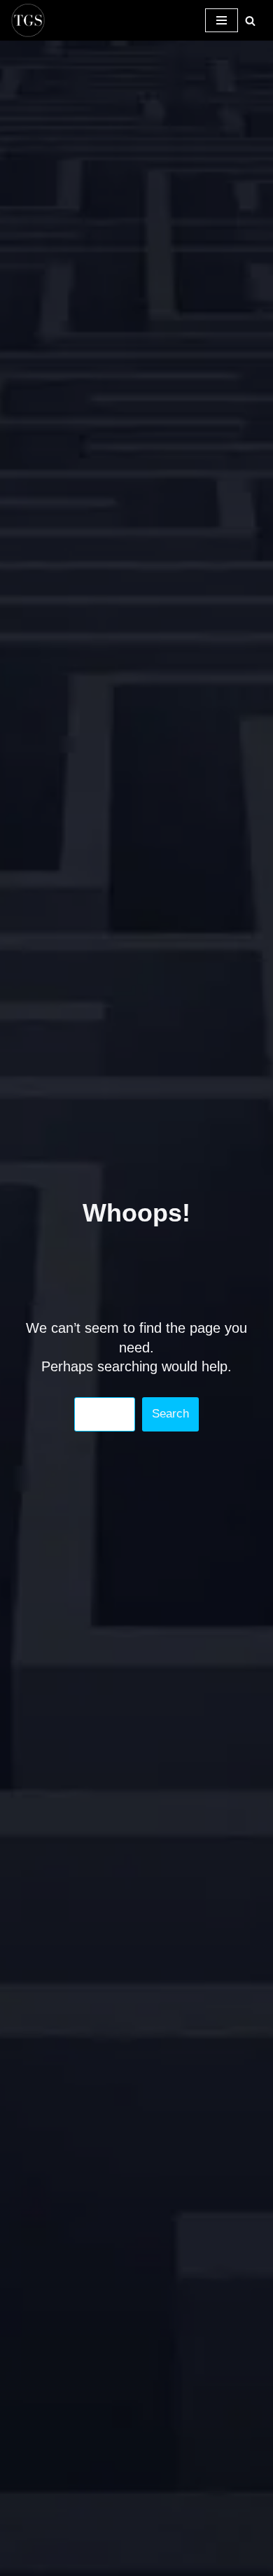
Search (170, 1414)
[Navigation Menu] (222, 20)
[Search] (250, 21)
